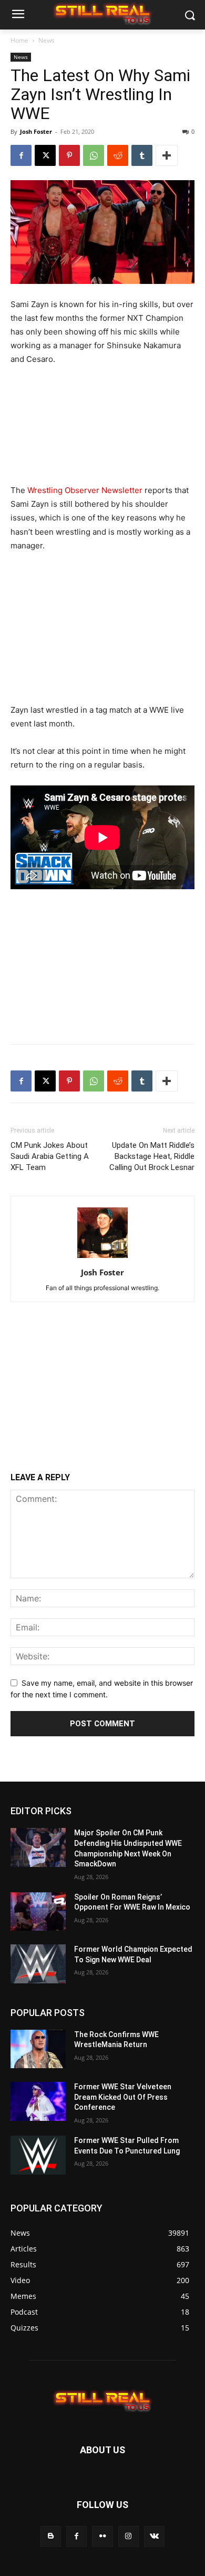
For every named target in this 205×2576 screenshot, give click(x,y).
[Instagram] (129, 2536)
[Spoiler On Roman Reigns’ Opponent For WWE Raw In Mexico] (38, 1912)
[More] (167, 155)
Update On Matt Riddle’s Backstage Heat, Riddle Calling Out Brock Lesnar (152, 1156)
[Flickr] (102, 2536)
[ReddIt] (118, 155)
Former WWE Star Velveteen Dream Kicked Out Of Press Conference (123, 2097)
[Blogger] (51, 2536)
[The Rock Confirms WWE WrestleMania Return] (38, 2049)
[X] (45, 155)
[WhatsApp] (94, 155)
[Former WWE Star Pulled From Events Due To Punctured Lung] (38, 2155)
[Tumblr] (142, 155)
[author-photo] (102, 1258)
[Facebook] (21, 155)
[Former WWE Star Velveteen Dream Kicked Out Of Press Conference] (38, 2101)
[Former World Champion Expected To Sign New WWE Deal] (38, 1964)
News (47, 40)
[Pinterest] (69, 155)
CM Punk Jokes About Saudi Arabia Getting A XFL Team (50, 1156)
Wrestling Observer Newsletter (85, 490)
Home (19, 40)
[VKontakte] (154, 2536)
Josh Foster (36, 131)
